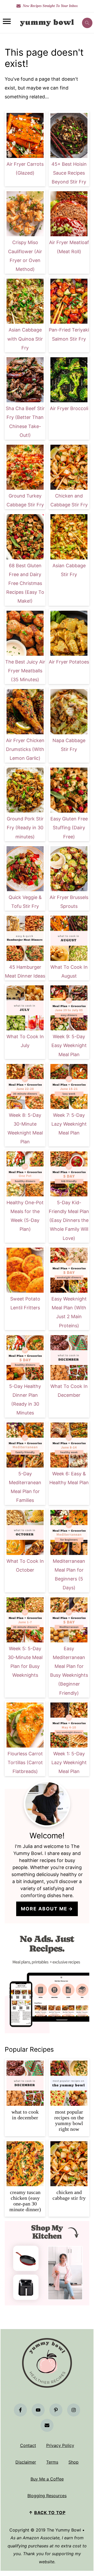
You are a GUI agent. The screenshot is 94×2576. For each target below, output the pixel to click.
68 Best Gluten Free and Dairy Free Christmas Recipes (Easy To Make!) (25, 583)
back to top (50, 2513)
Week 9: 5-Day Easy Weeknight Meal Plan (69, 1045)
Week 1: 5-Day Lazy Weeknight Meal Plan (69, 1762)
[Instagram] (74, 2410)
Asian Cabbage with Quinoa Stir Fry (25, 339)
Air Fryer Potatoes (69, 662)
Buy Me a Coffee (47, 2479)
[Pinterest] (56, 2410)
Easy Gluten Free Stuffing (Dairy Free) (69, 828)
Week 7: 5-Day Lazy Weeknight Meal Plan (69, 1124)
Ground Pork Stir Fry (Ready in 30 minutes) (25, 828)
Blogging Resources (47, 2496)
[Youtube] (38, 2410)
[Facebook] (20, 2410)
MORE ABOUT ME (44, 1909)
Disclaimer (26, 2462)
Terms (52, 2462)
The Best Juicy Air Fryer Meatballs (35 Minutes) (25, 671)
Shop (74, 2462)
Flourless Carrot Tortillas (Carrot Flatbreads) (25, 1762)
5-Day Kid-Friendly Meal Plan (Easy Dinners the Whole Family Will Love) (69, 1220)
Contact (28, 2445)
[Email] (47, 2425)
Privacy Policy (60, 2445)
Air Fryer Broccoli (69, 408)
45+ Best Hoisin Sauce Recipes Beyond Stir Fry (69, 173)
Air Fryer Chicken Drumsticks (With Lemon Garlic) (25, 749)
